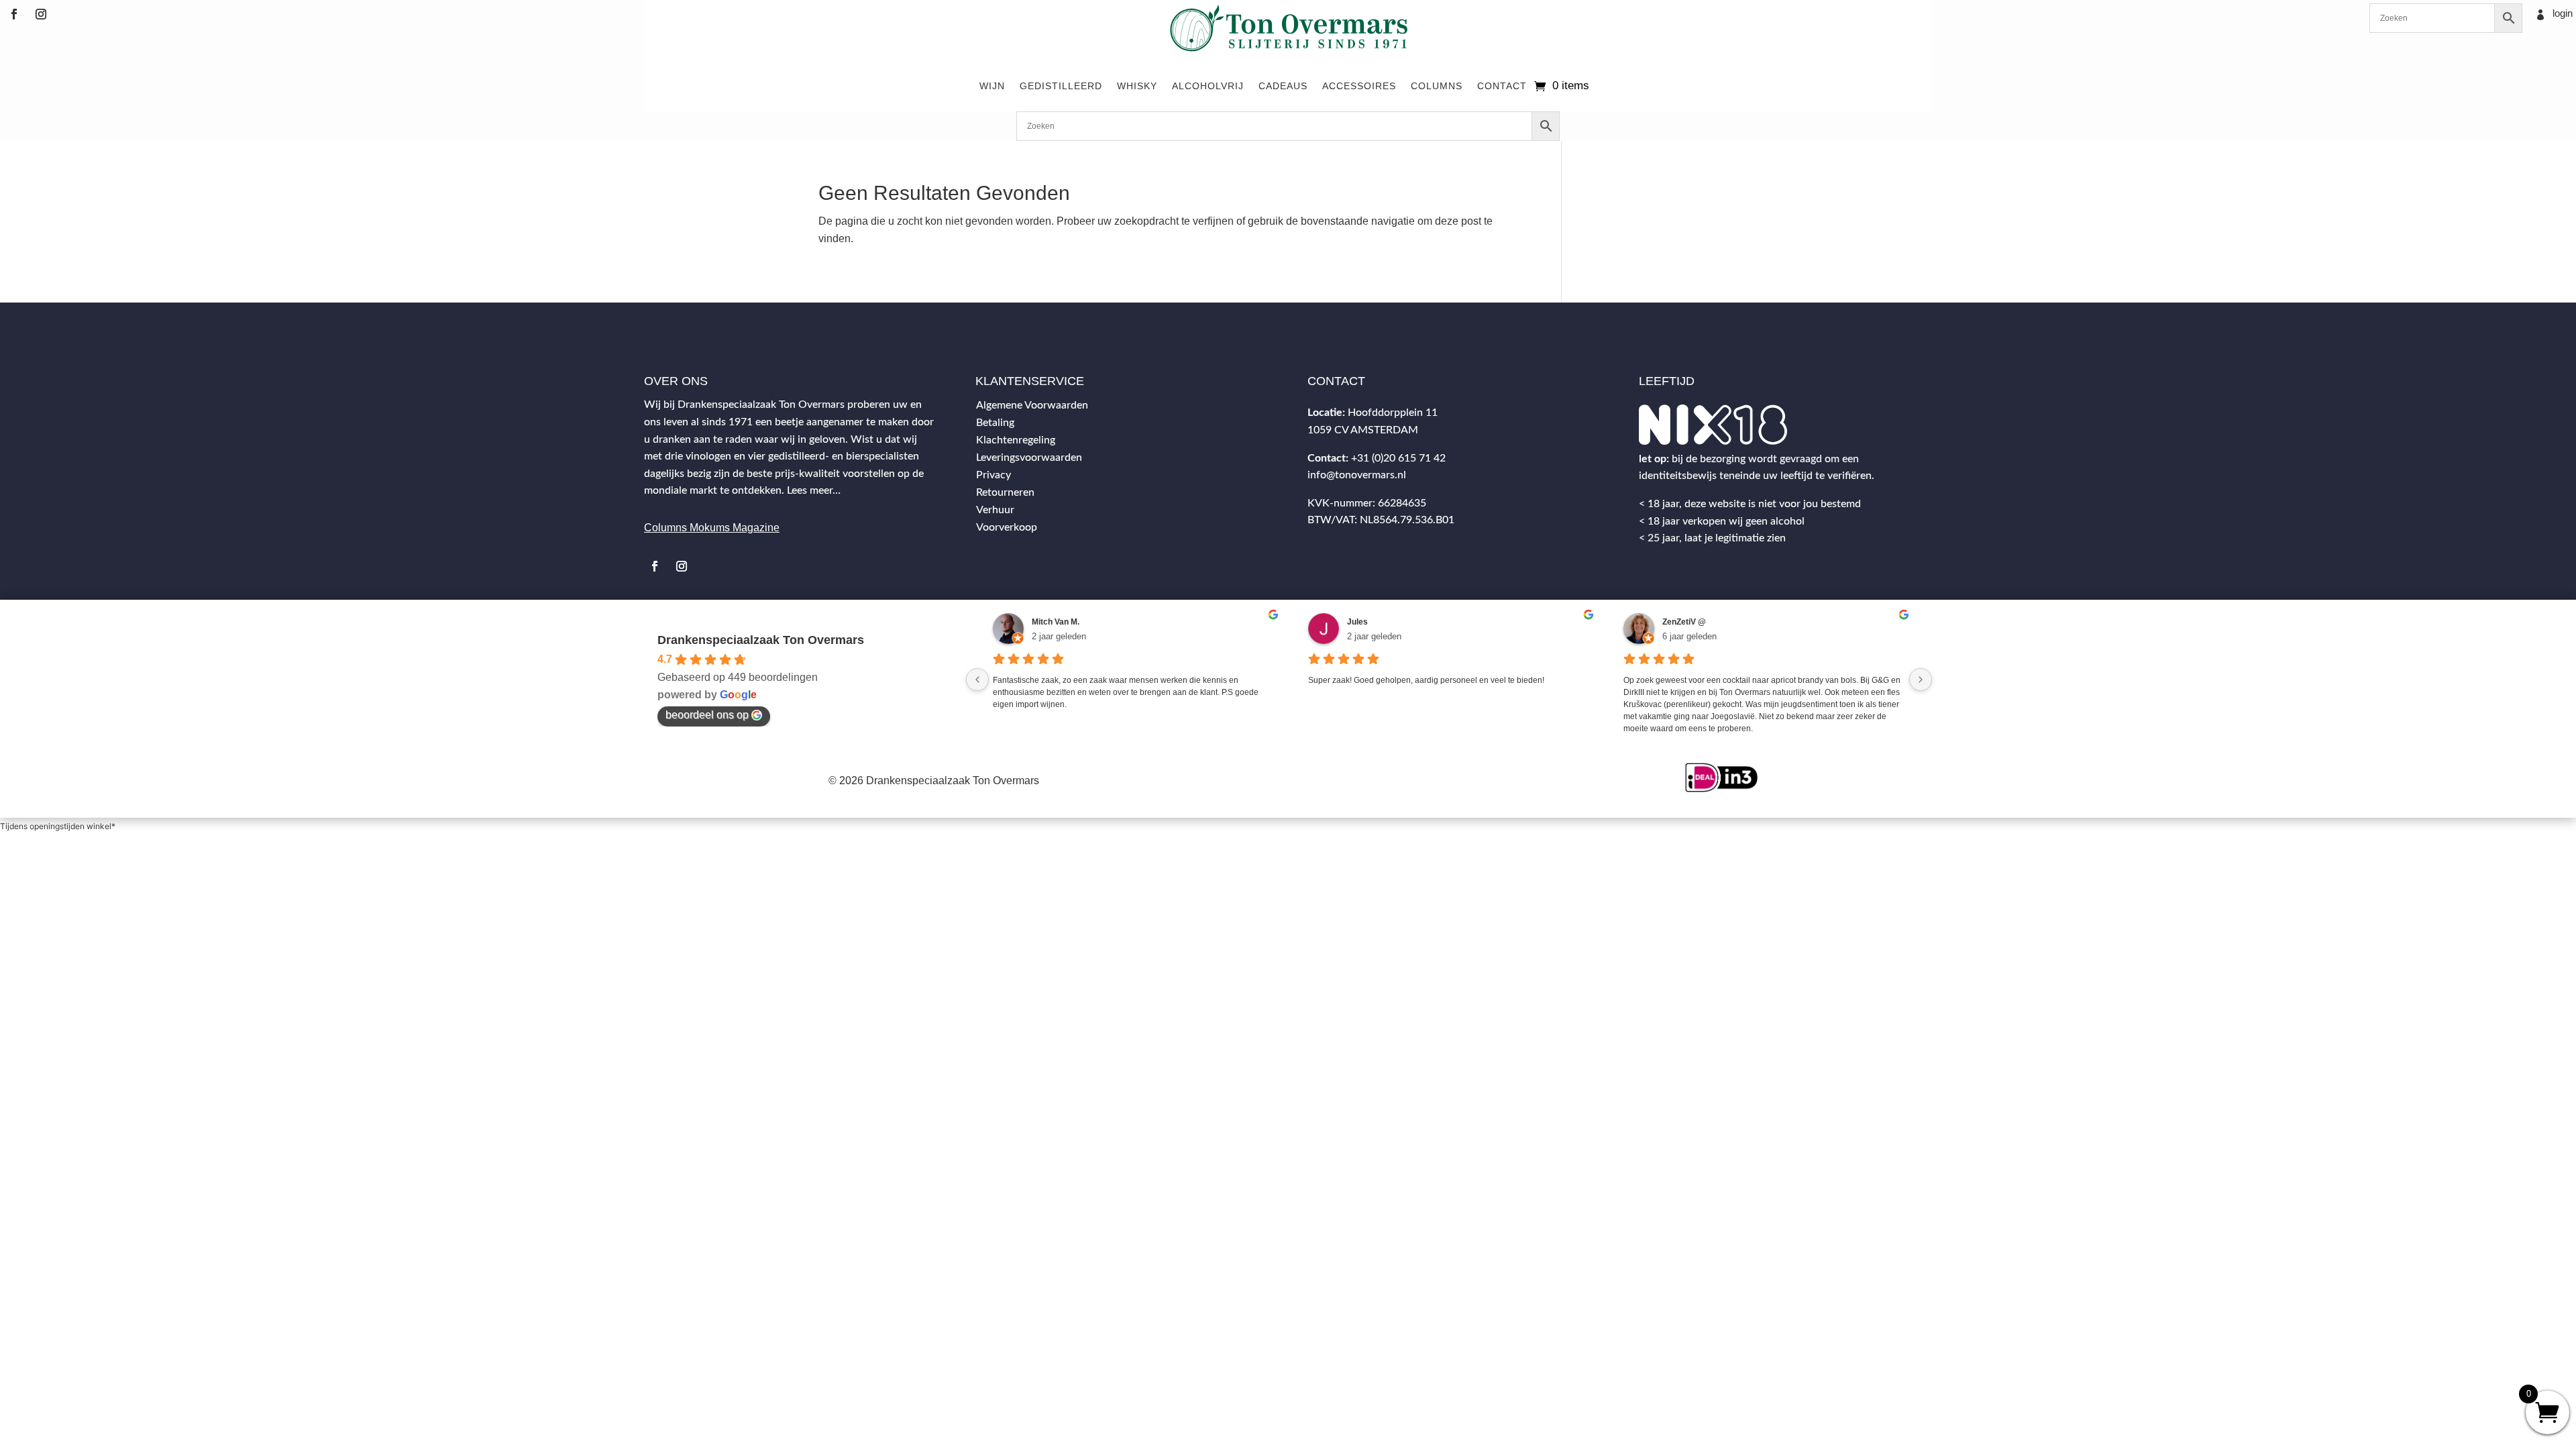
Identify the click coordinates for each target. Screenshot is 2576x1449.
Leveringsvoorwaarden (1029, 458)
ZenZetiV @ (1684, 622)
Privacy (994, 475)
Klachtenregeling (1016, 440)
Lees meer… (814, 490)
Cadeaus (1283, 86)
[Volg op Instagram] (41, 14)
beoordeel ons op (707, 715)
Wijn (992, 86)
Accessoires (1359, 86)
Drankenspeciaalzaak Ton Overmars (761, 640)
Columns (1437, 86)
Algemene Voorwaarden (1032, 405)
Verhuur (995, 510)
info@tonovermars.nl (1357, 475)
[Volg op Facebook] (14, 14)
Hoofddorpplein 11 (1393, 413)
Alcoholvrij (1208, 86)
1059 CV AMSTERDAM (1363, 430)
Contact (1502, 86)
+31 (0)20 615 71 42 (1398, 458)
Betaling (995, 423)
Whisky (1137, 86)
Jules (1357, 622)
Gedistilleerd (1061, 86)
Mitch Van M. (1056, 622)
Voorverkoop (1007, 527)
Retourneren (1005, 492)
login (2563, 13)
